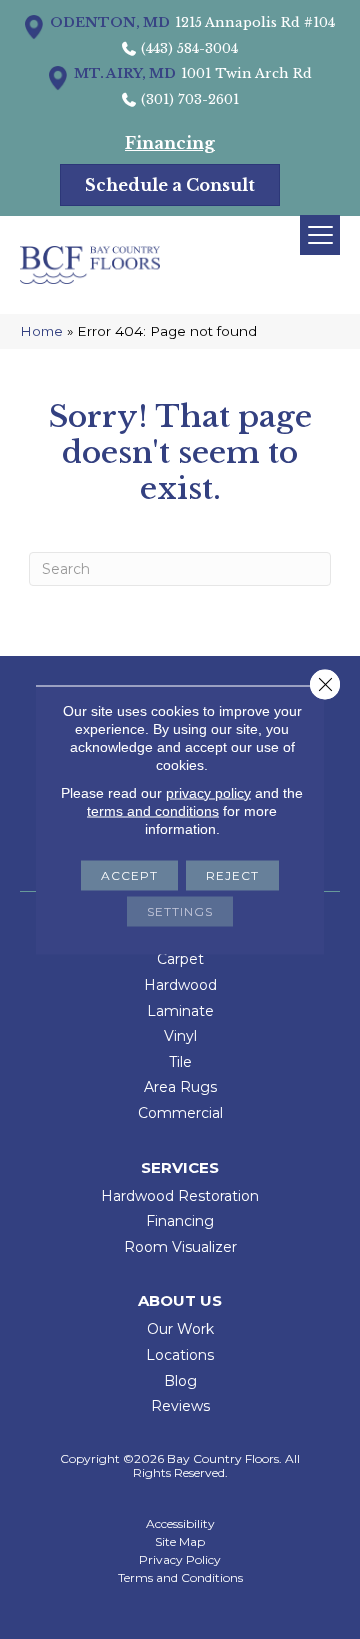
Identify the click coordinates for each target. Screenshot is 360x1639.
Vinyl (180, 1036)
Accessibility (180, 1524)
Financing (180, 1221)
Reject (232, 874)
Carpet (180, 959)
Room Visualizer (180, 1247)
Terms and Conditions (180, 1578)
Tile (180, 1062)
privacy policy (208, 792)
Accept (129, 874)
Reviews (180, 1406)
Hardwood (180, 985)
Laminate (180, 1011)
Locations (180, 1355)
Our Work (180, 1329)
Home (41, 331)
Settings (180, 910)
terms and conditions (153, 810)
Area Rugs (180, 1087)
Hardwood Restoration (180, 1196)
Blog (180, 1381)
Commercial (180, 1113)
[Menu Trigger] (320, 235)
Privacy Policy (180, 1560)
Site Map (180, 1542)
